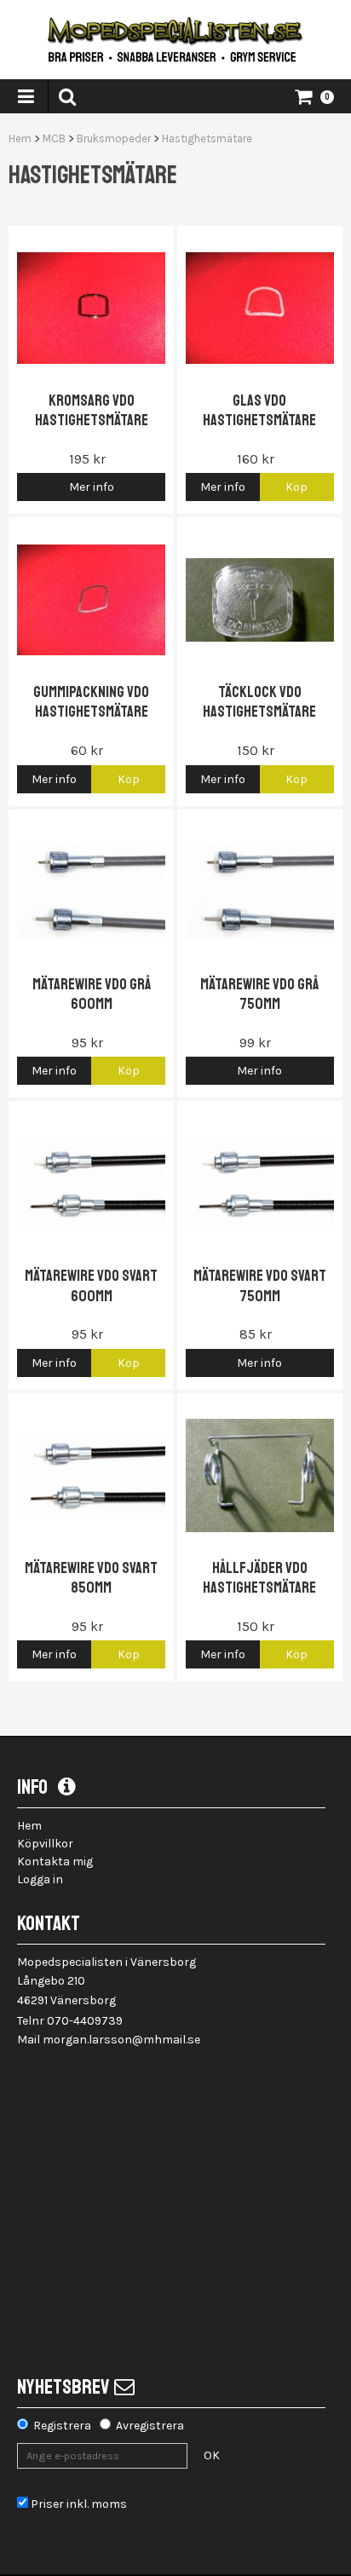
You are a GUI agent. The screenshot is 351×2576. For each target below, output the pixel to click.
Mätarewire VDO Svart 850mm (91, 1578)
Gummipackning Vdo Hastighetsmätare (91, 702)
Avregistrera (150, 2426)
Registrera (62, 2426)
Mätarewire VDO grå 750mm (259, 994)
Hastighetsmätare (207, 138)
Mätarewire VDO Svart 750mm (260, 1285)
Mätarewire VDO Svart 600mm (91, 1285)
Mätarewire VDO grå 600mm (92, 994)
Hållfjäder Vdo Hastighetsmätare (259, 1578)
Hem (20, 138)
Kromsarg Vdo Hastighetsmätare (92, 410)
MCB (54, 138)
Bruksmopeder (114, 138)
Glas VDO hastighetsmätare (259, 410)
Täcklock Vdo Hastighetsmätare (259, 702)
